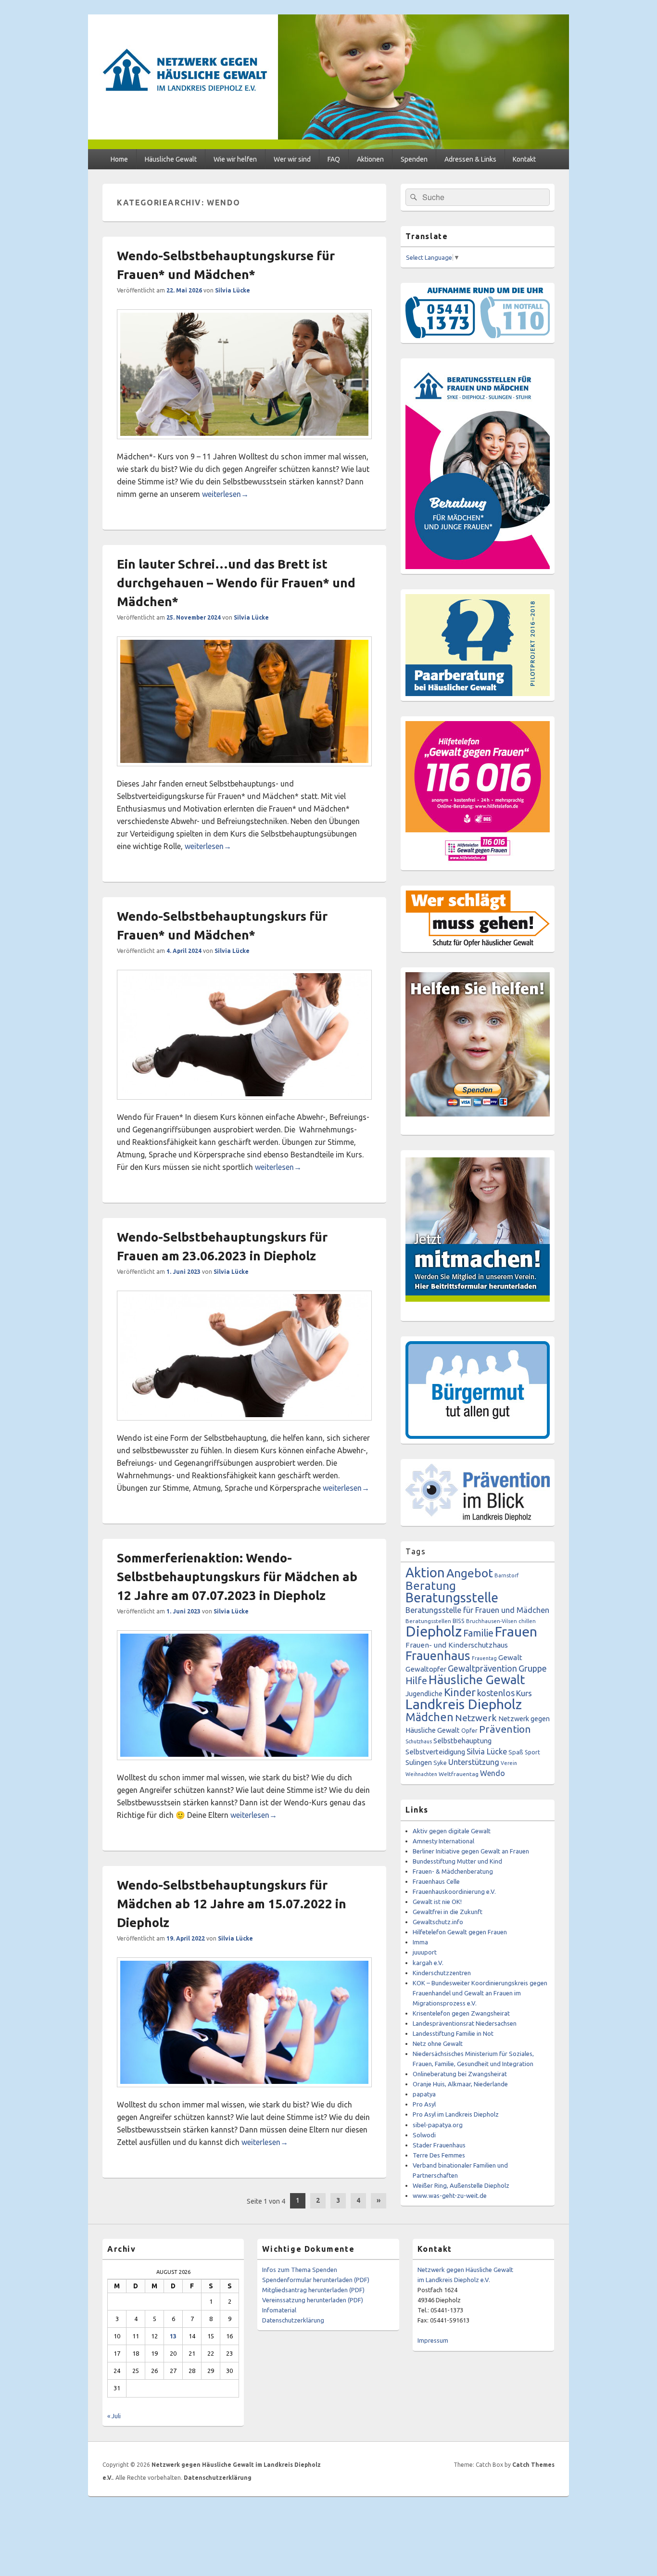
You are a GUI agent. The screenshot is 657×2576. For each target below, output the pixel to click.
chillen (527, 1621)
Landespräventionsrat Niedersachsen (465, 2023)
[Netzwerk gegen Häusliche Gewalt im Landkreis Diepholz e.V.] (328, 146)
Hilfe (416, 1681)
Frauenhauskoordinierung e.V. (454, 1891)
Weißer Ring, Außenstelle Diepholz (461, 2185)
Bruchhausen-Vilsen (492, 1621)
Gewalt (510, 1657)
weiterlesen (225, 494)
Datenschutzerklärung (293, 2320)
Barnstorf (506, 1575)
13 (173, 2336)
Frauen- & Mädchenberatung (453, 1871)
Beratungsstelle (452, 1598)
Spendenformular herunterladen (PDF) (316, 2280)
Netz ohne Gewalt (438, 2043)
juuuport (425, 1952)
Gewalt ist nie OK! (437, 1902)
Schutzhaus (419, 1741)
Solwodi (424, 2135)
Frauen (516, 1631)
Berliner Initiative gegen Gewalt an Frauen (471, 1851)
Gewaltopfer (426, 1669)
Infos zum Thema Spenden (300, 2270)
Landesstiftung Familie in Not (453, 2033)
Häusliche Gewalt (171, 159)
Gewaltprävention (482, 1668)
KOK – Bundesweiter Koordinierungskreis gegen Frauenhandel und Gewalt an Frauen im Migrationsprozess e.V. (480, 1993)
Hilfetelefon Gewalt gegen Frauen (460, 1932)
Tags (416, 1551)
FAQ (334, 159)
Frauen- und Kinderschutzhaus (457, 1645)
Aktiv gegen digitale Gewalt (452, 1831)
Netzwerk (476, 1718)
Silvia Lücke (233, 290)
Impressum (433, 2340)
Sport (532, 1752)
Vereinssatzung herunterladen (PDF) (313, 2300)
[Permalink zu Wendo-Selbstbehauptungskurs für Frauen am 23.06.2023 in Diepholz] (244, 1425)
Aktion (425, 1572)
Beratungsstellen (428, 1621)
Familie (478, 1633)
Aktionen (370, 159)
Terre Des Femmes (439, 2155)
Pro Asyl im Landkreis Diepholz (456, 2114)
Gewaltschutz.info (438, 1922)
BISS (459, 1621)
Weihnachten (421, 1774)
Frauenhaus (438, 1656)
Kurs (524, 1693)
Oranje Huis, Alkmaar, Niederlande (460, 2084)
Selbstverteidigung (435, 1752)
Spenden (414, 159)
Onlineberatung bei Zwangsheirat (460, 2074)
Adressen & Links (470, 159)
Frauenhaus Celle (436, 1881)
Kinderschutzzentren (442, 1973)
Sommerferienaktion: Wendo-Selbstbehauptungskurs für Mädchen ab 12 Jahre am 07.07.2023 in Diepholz (237, 1577)
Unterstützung (474, 1762)
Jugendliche (424, 1694)
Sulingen (419, 1762)
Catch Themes (533, 2465)
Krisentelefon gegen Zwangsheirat (461, 2013)
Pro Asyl (424, 2104)
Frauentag (484, 1658)
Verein (509, 1763)
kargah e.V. (428, 1963)
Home (119, 159)
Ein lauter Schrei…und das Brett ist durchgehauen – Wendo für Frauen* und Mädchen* (236, 583)
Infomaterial (279, 2310)
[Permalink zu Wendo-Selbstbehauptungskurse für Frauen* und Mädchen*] (244, 444)
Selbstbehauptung (462, 1741)
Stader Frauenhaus (439, 2145)
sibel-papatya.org (438, 2125)
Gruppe (533, 1668)
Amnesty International (443, 1841)
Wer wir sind (292, 159)
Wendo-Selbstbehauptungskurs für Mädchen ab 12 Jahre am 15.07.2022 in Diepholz (232, 1904)
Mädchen (430, 1717)
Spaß (516, 1752)
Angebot (470, 1573)
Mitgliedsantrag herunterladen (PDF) (313, 2290)
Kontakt (524, 159)
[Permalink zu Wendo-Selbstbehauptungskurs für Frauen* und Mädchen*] (244, 1104)
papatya (424, 2094)
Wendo (493, 1773)
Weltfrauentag (459, 1774)
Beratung (431, 1586)
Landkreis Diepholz (464, 1704)
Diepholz (434, 1631)
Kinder (460, 1692)
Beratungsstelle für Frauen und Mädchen (477, 1610)
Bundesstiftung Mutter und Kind (457, 1861)
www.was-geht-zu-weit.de (450, 2195)
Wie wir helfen (235, 159)
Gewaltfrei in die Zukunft (448, 1912)
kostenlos (496, 1693)
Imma (420, 1942)
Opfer (469, 1730)
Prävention (505, 1729)
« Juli (114, 2416)
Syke (440, 1763)
